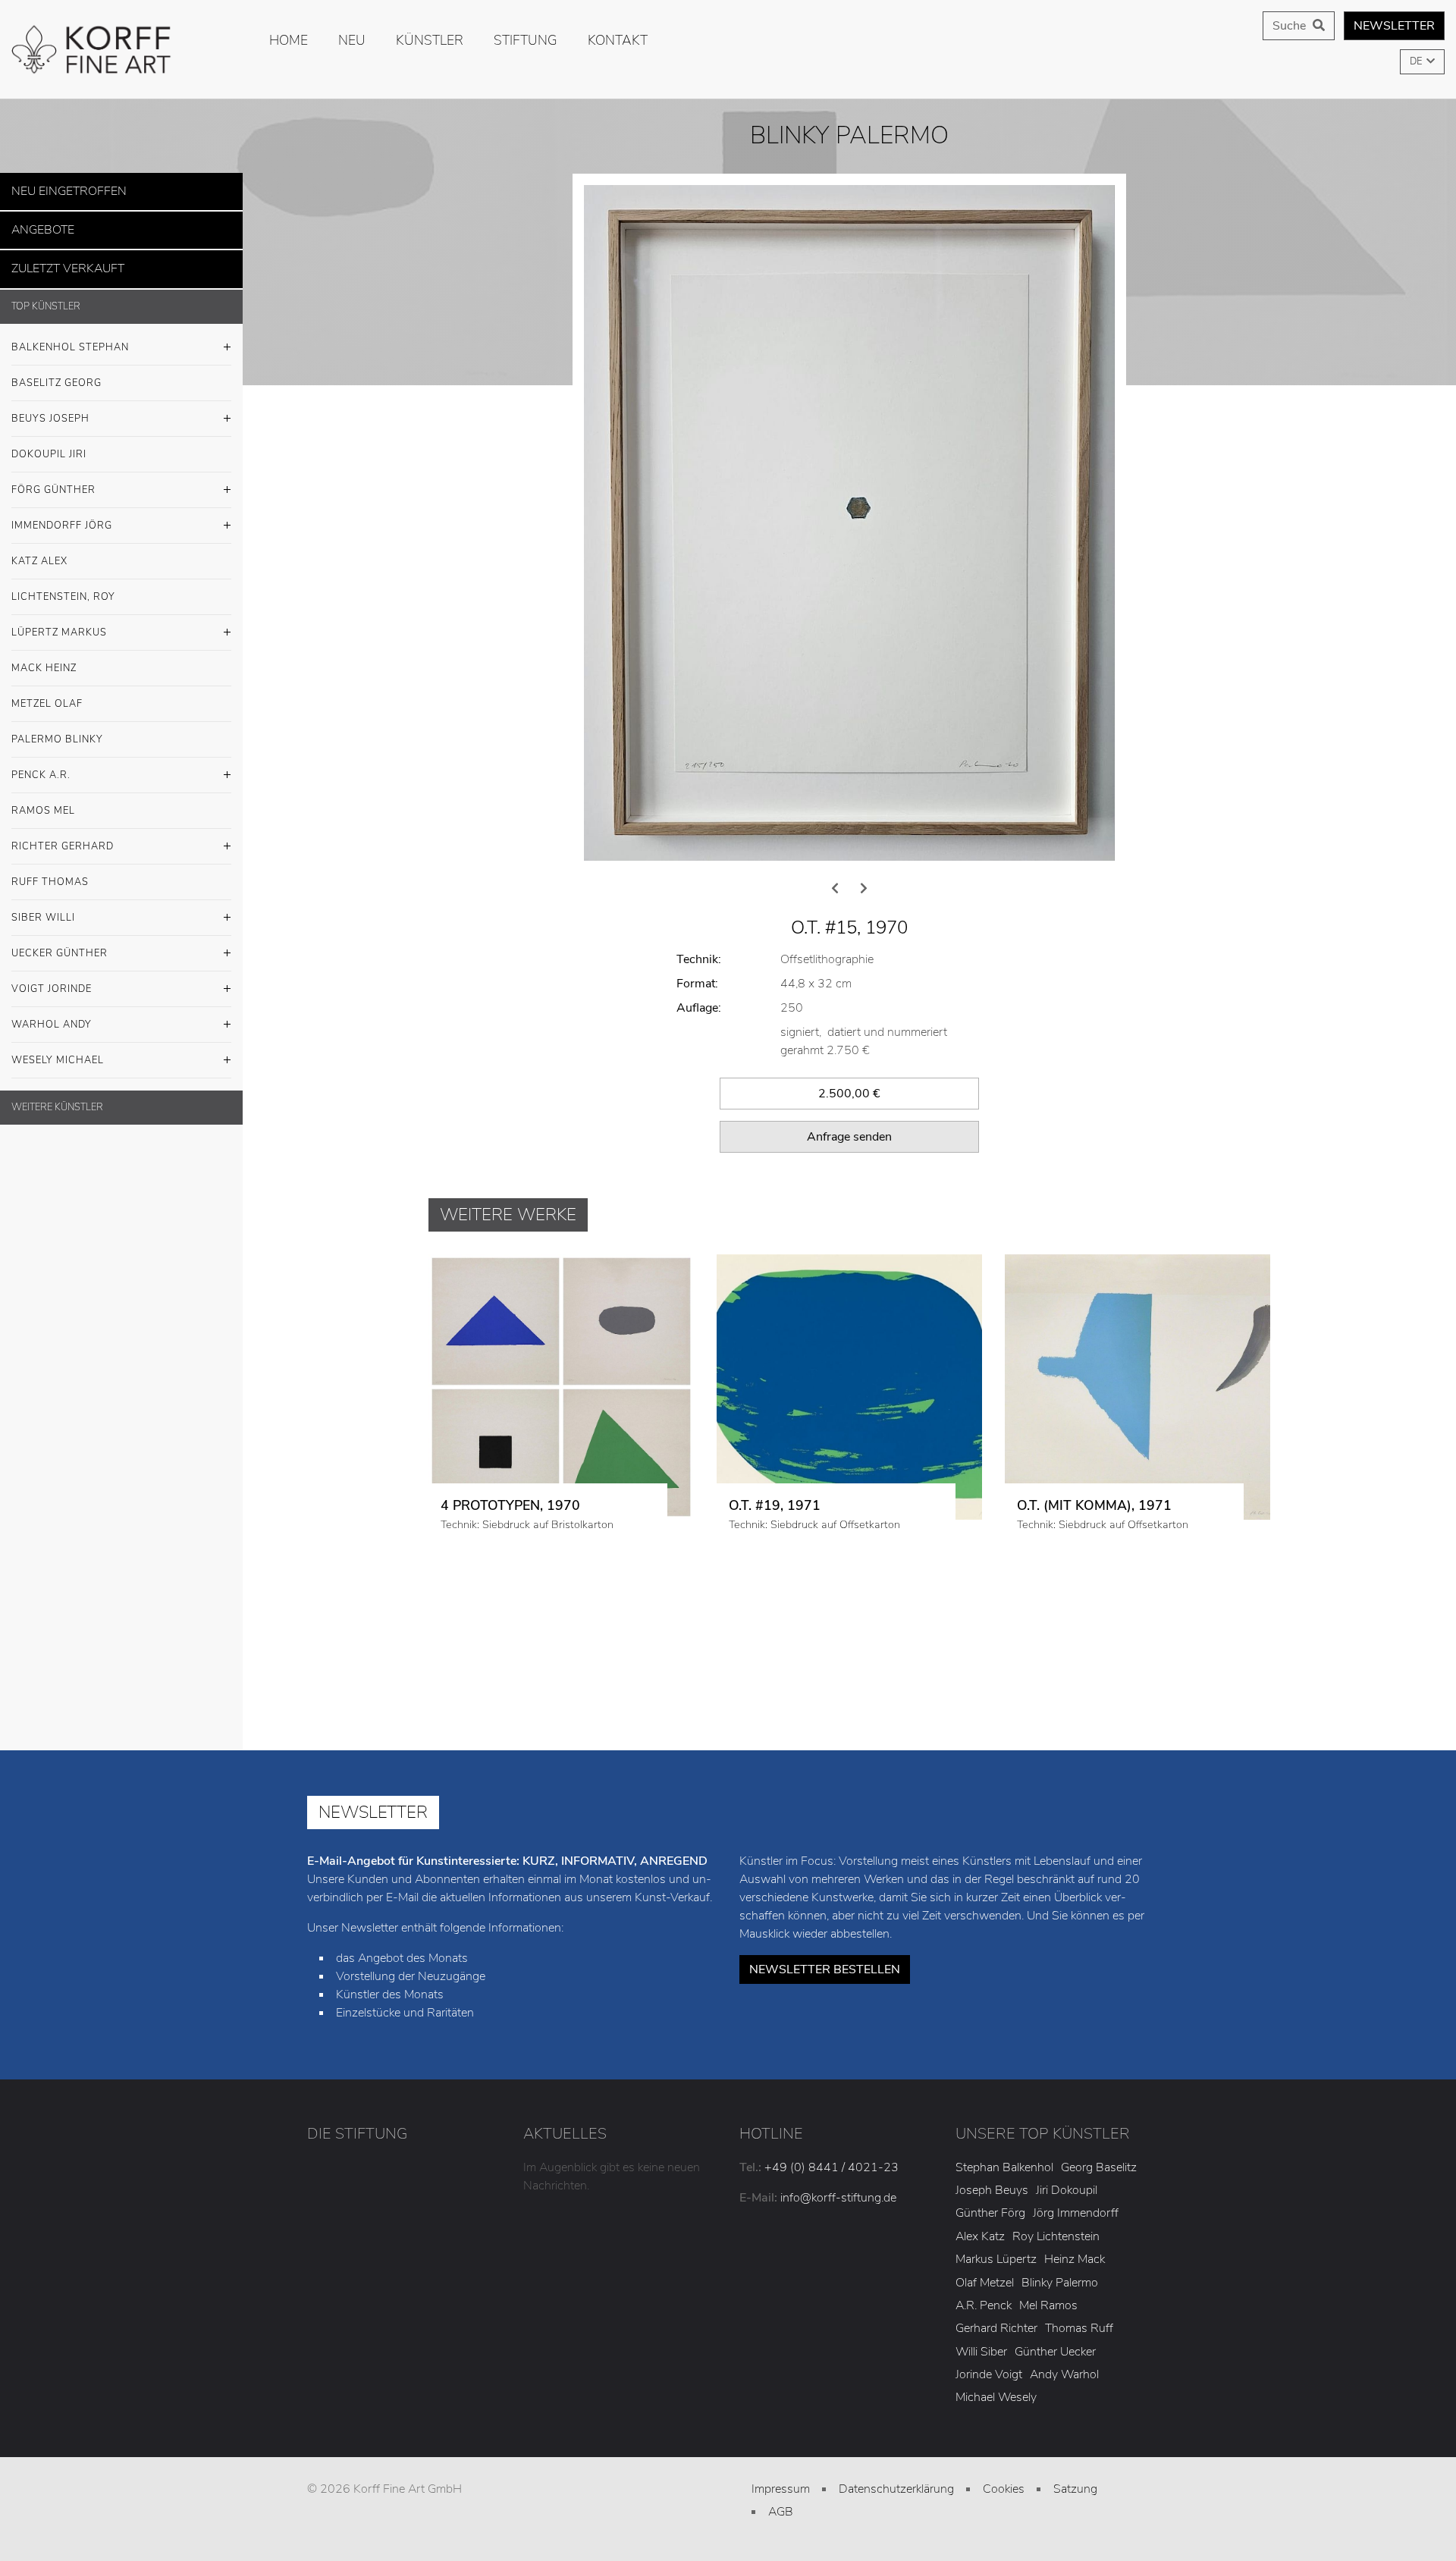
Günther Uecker (1055, 2415)
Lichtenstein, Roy (63, 588)
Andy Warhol (1064, 2439)
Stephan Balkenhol (1004, 2231)
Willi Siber (981, 2415)
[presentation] (835, 953)
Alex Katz (980, 2301)
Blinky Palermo (1060, 2346)
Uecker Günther (60, 944)
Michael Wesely (996, 2462)
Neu (352, 40)
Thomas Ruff (1079, 2393)
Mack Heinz (44, 659)
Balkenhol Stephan (70, 338)
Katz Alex (39, 552)
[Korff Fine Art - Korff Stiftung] (121, 49)
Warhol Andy (52, 1015)
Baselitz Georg (56, 374)
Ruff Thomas (50, 873)
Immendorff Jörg (62, 516)
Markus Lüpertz (996, 2324)
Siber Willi (43, 909)
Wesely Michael (58, 1051)
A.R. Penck (984, 2370)
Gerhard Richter (996, 2393)
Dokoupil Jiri (49, 445)
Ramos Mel (43, 802)
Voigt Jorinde (52, 980)
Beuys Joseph (50, 410)
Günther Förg (990, 2277)
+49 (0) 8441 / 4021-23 (832, 2231)
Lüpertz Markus (59, 623)
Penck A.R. (41, 766)
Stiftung (526, 40)
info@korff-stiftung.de (838, 2261)
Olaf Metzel (985, 2346)
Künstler (430, 40)
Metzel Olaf (47, 695)
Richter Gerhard (63, 837)
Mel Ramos (1048, 2370)
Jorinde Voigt (989, 2439)
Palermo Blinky (57, 730)
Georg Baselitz (1099, 2231)
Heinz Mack (1075, 2324)
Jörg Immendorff (1076, 2277)
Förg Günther (53, 481)
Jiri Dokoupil (1067, 2255)
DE (1417, 61)
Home (289, 40)
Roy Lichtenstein (1056, 2301)
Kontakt (618, 40)
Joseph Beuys (992, 2255)
